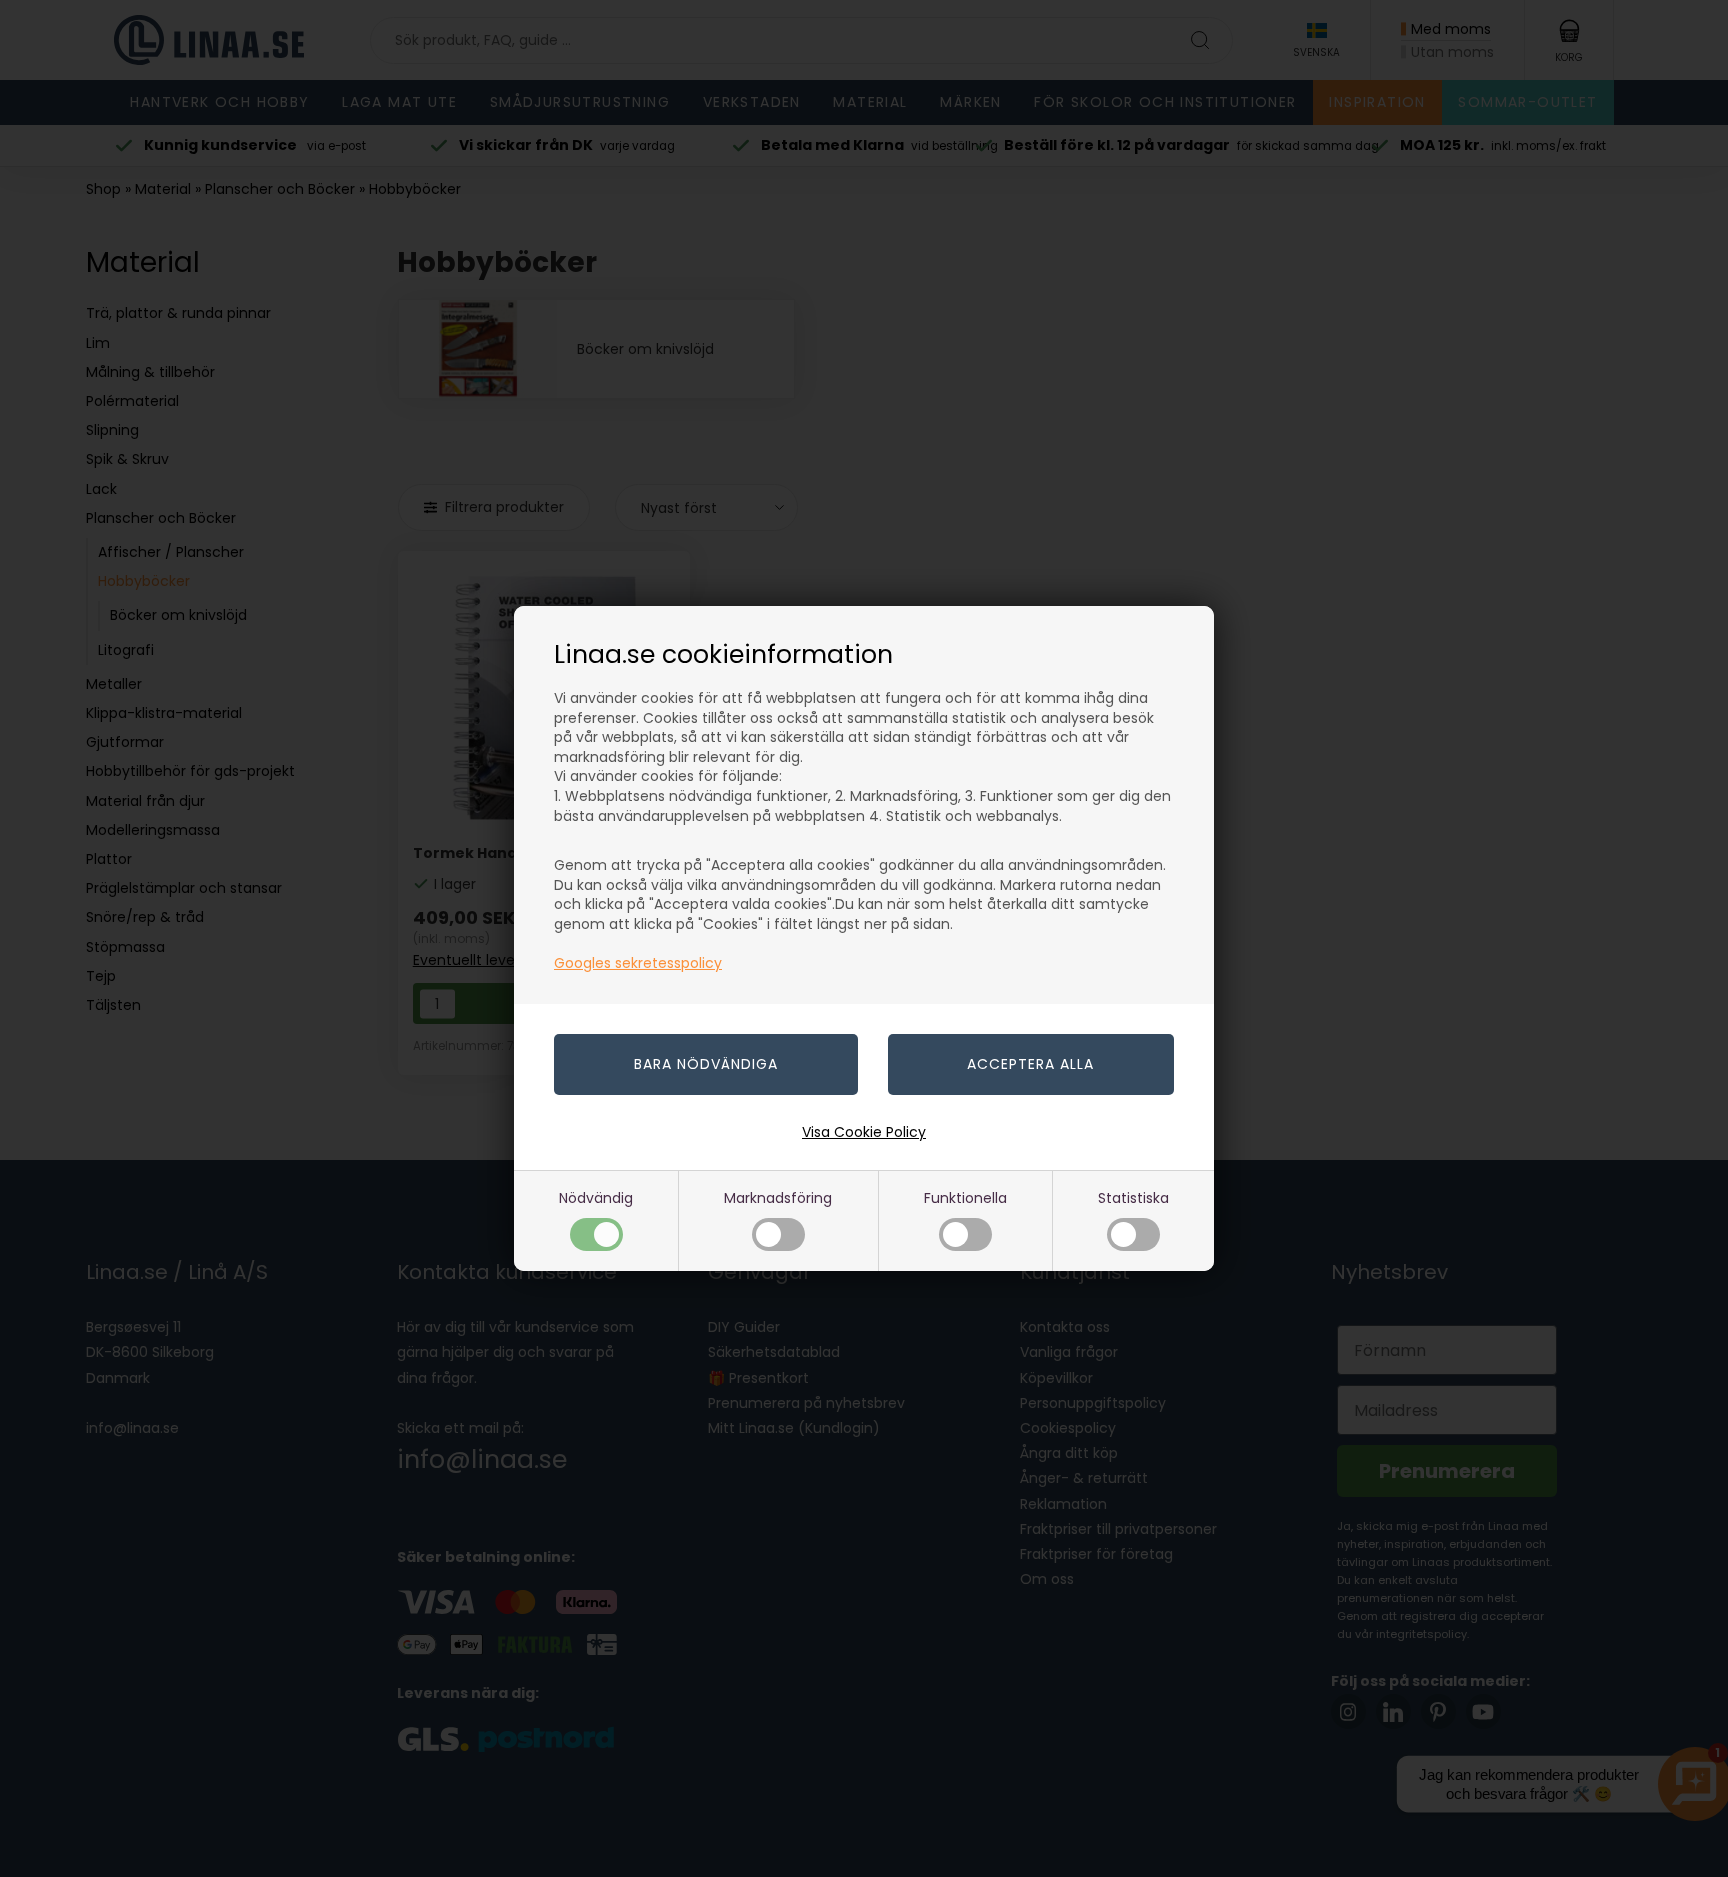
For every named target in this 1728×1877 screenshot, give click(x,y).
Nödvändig (596, 1198)
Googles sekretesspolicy (638, 963)
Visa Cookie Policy (864, 1132)
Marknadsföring (778, 1198)
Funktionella (965, 1198)
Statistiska (1133, 1198)
